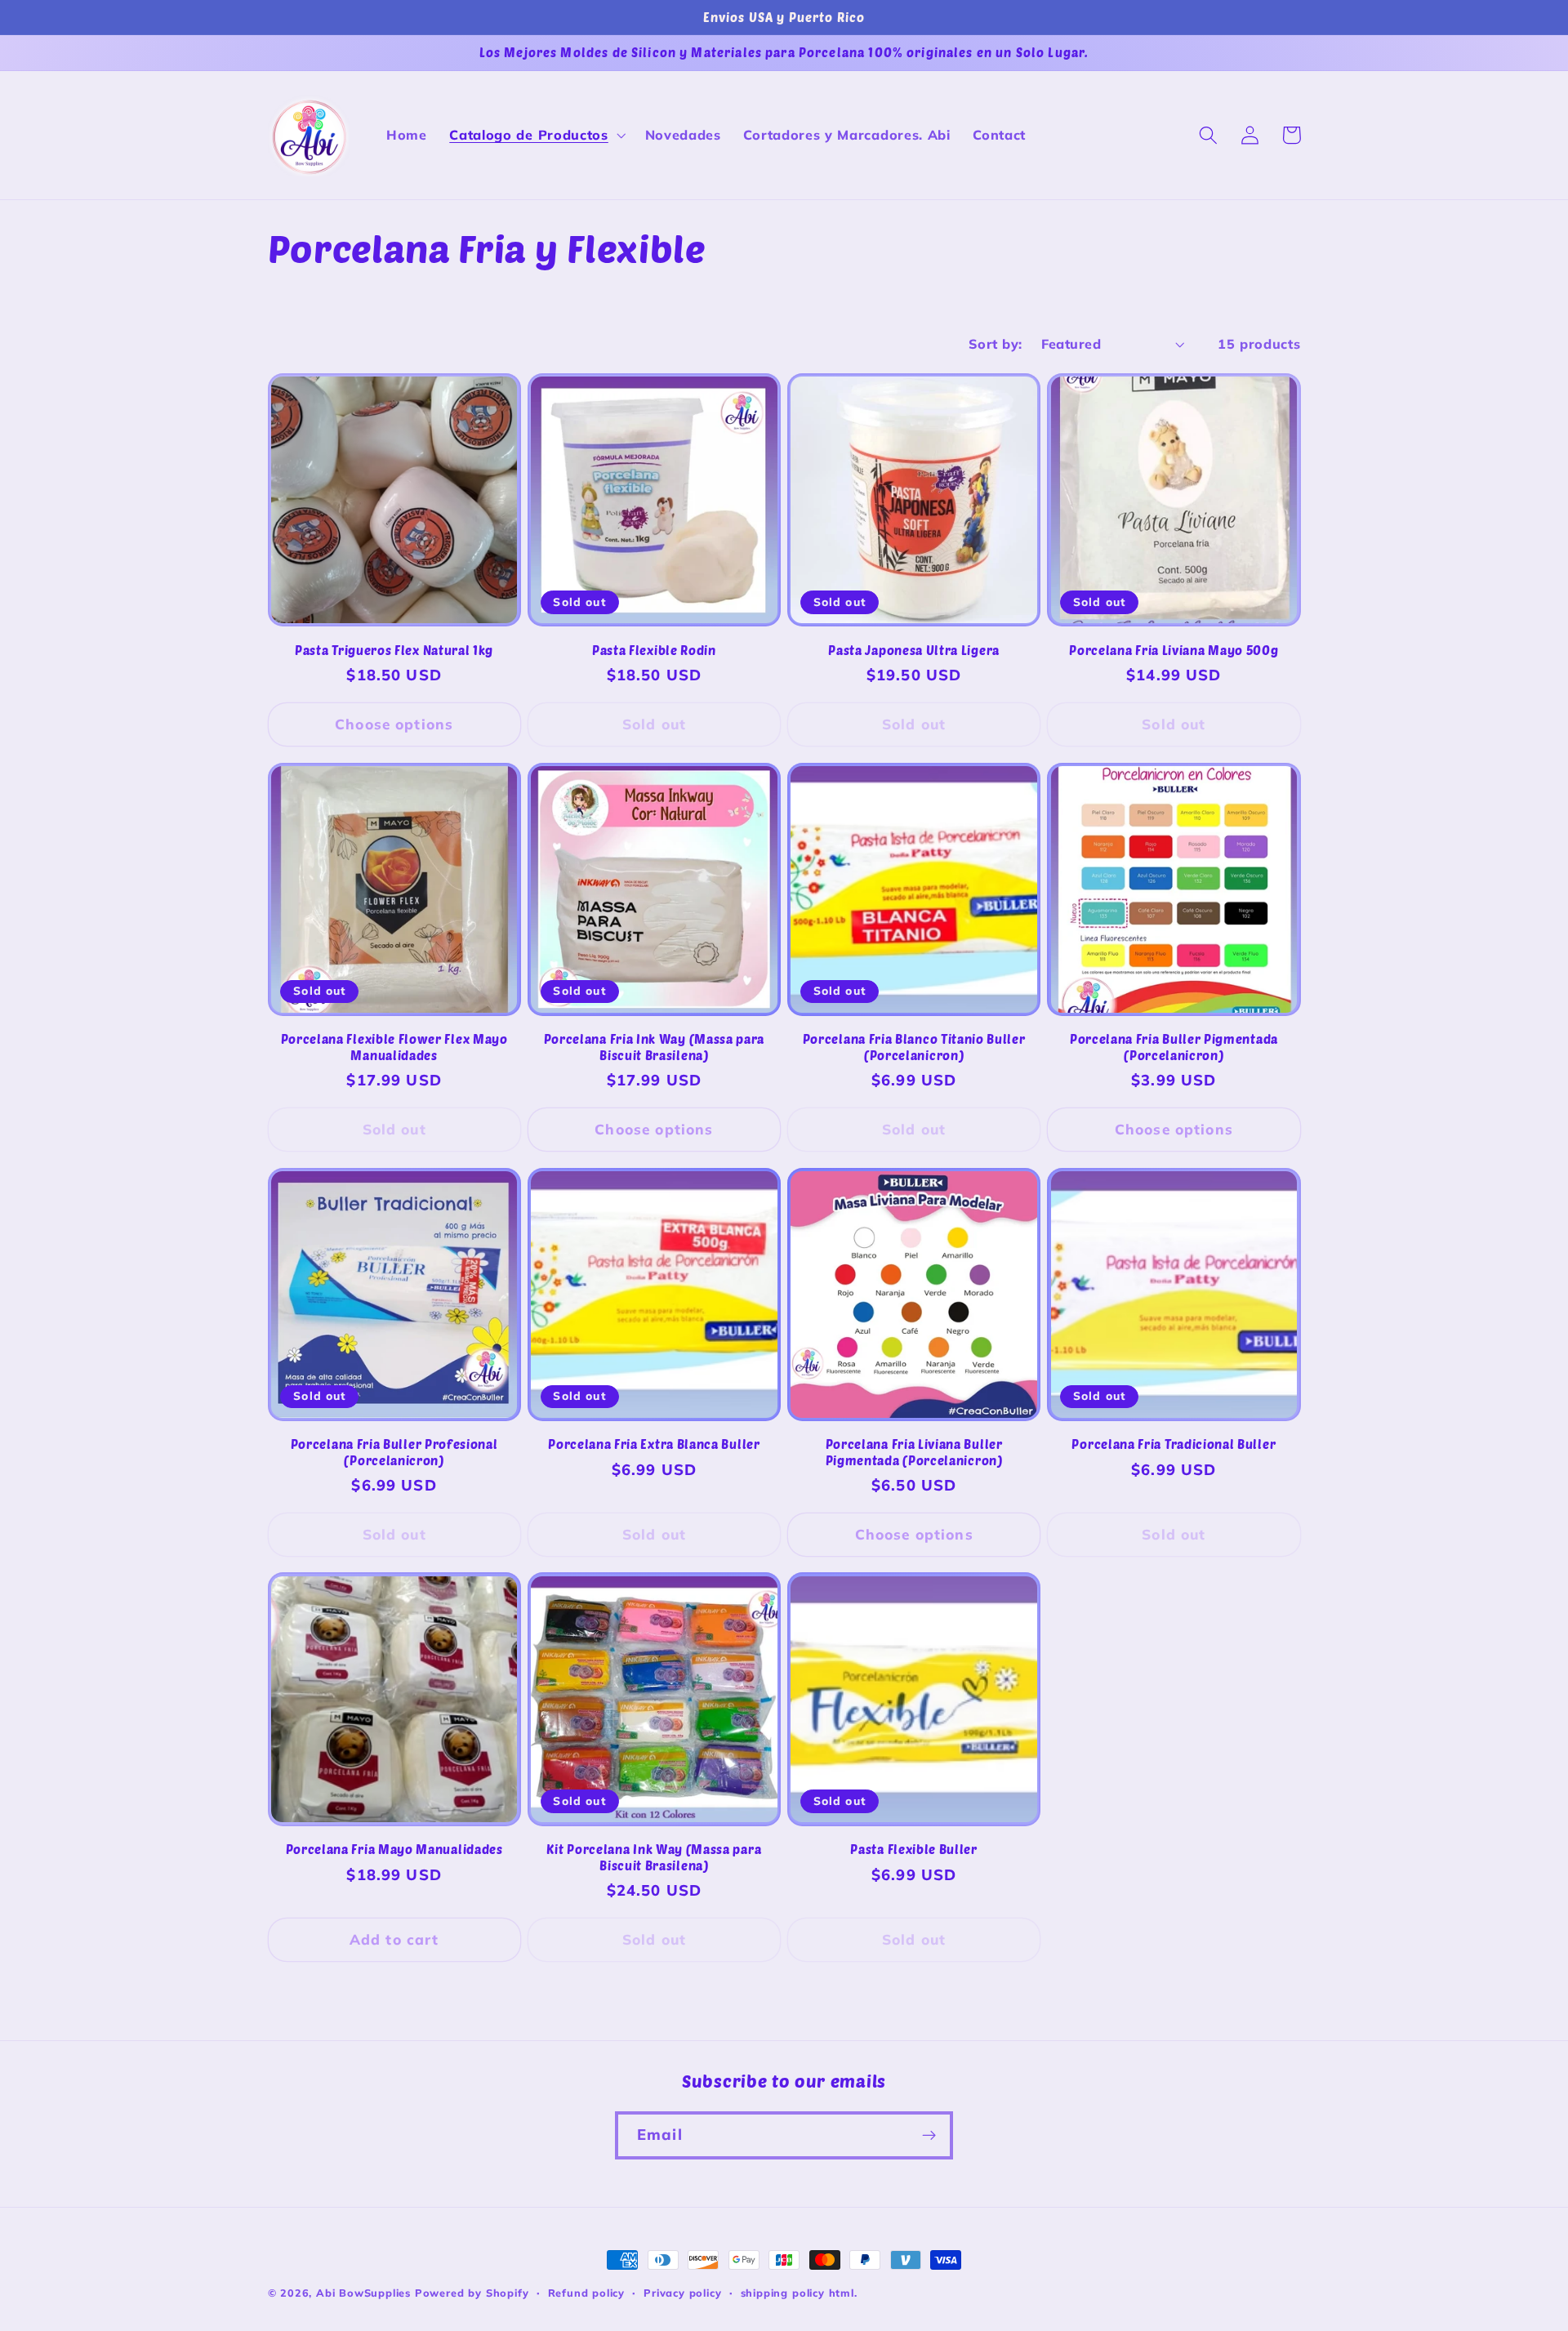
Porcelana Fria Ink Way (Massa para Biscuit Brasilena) (654, 1047)
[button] (535, 136)
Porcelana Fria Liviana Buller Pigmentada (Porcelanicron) (914, 1452)
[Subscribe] (929, 2136)
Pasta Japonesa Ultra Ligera (914, 650)
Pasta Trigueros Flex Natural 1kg (394, 650)
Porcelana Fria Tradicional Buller (1174, 1444)
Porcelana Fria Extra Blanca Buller (654, 1444)
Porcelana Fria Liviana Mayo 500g (1174, 650)
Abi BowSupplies (363, 2293)
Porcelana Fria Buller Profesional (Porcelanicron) (394, 1452)
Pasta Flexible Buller (914, 1849)
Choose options (394, 724)
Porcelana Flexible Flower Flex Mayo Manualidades (394, 1047)
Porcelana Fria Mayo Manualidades (394, 1849)
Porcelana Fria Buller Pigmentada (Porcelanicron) (1174, 1047)
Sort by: (996, 344)
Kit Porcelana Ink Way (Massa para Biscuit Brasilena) (654, 1857)
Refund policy (586, 2293)
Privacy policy (682, 2293)
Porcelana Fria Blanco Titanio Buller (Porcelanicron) (914, 1047)
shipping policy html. (799, 2293)
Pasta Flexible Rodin (654, 650)
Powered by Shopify (472, 2293)
